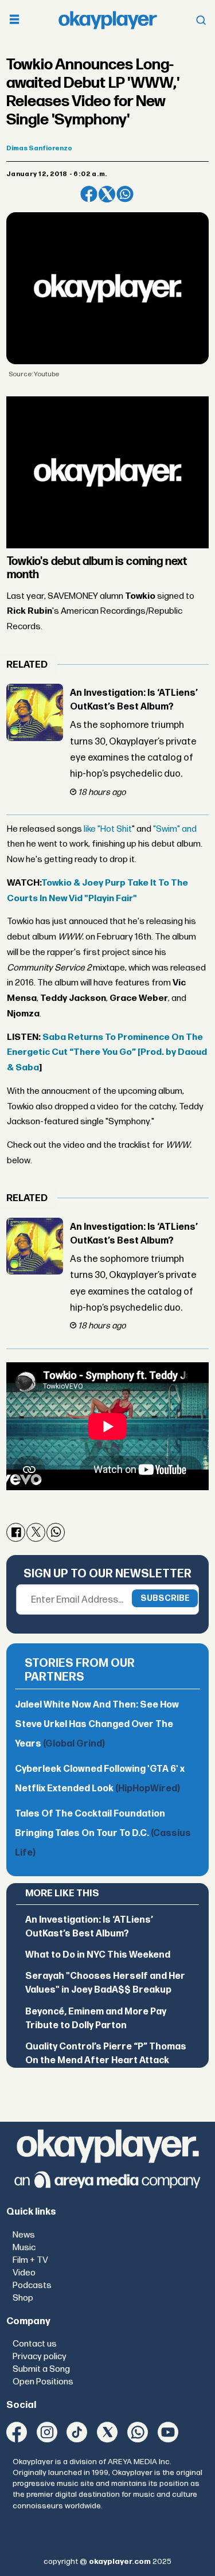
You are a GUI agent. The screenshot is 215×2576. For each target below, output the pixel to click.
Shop (23, 2298)
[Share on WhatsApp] (125, 194)
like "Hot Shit (108, 829)
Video (24, 2273)
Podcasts (32, 2285)
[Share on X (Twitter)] (107, 194)
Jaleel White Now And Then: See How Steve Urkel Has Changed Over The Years (97, 1725)
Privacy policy (40, 2357)
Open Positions (43, 2382)
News (24, 2235)
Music (24, 2248)
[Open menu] (14, 20)
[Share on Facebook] (89, 194)
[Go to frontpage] (108, 20)
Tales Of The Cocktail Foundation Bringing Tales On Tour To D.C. (103, 1833)
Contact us (35, 2344)
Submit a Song (41, 2369)
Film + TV (30, 2260)
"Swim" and (175, 829)
